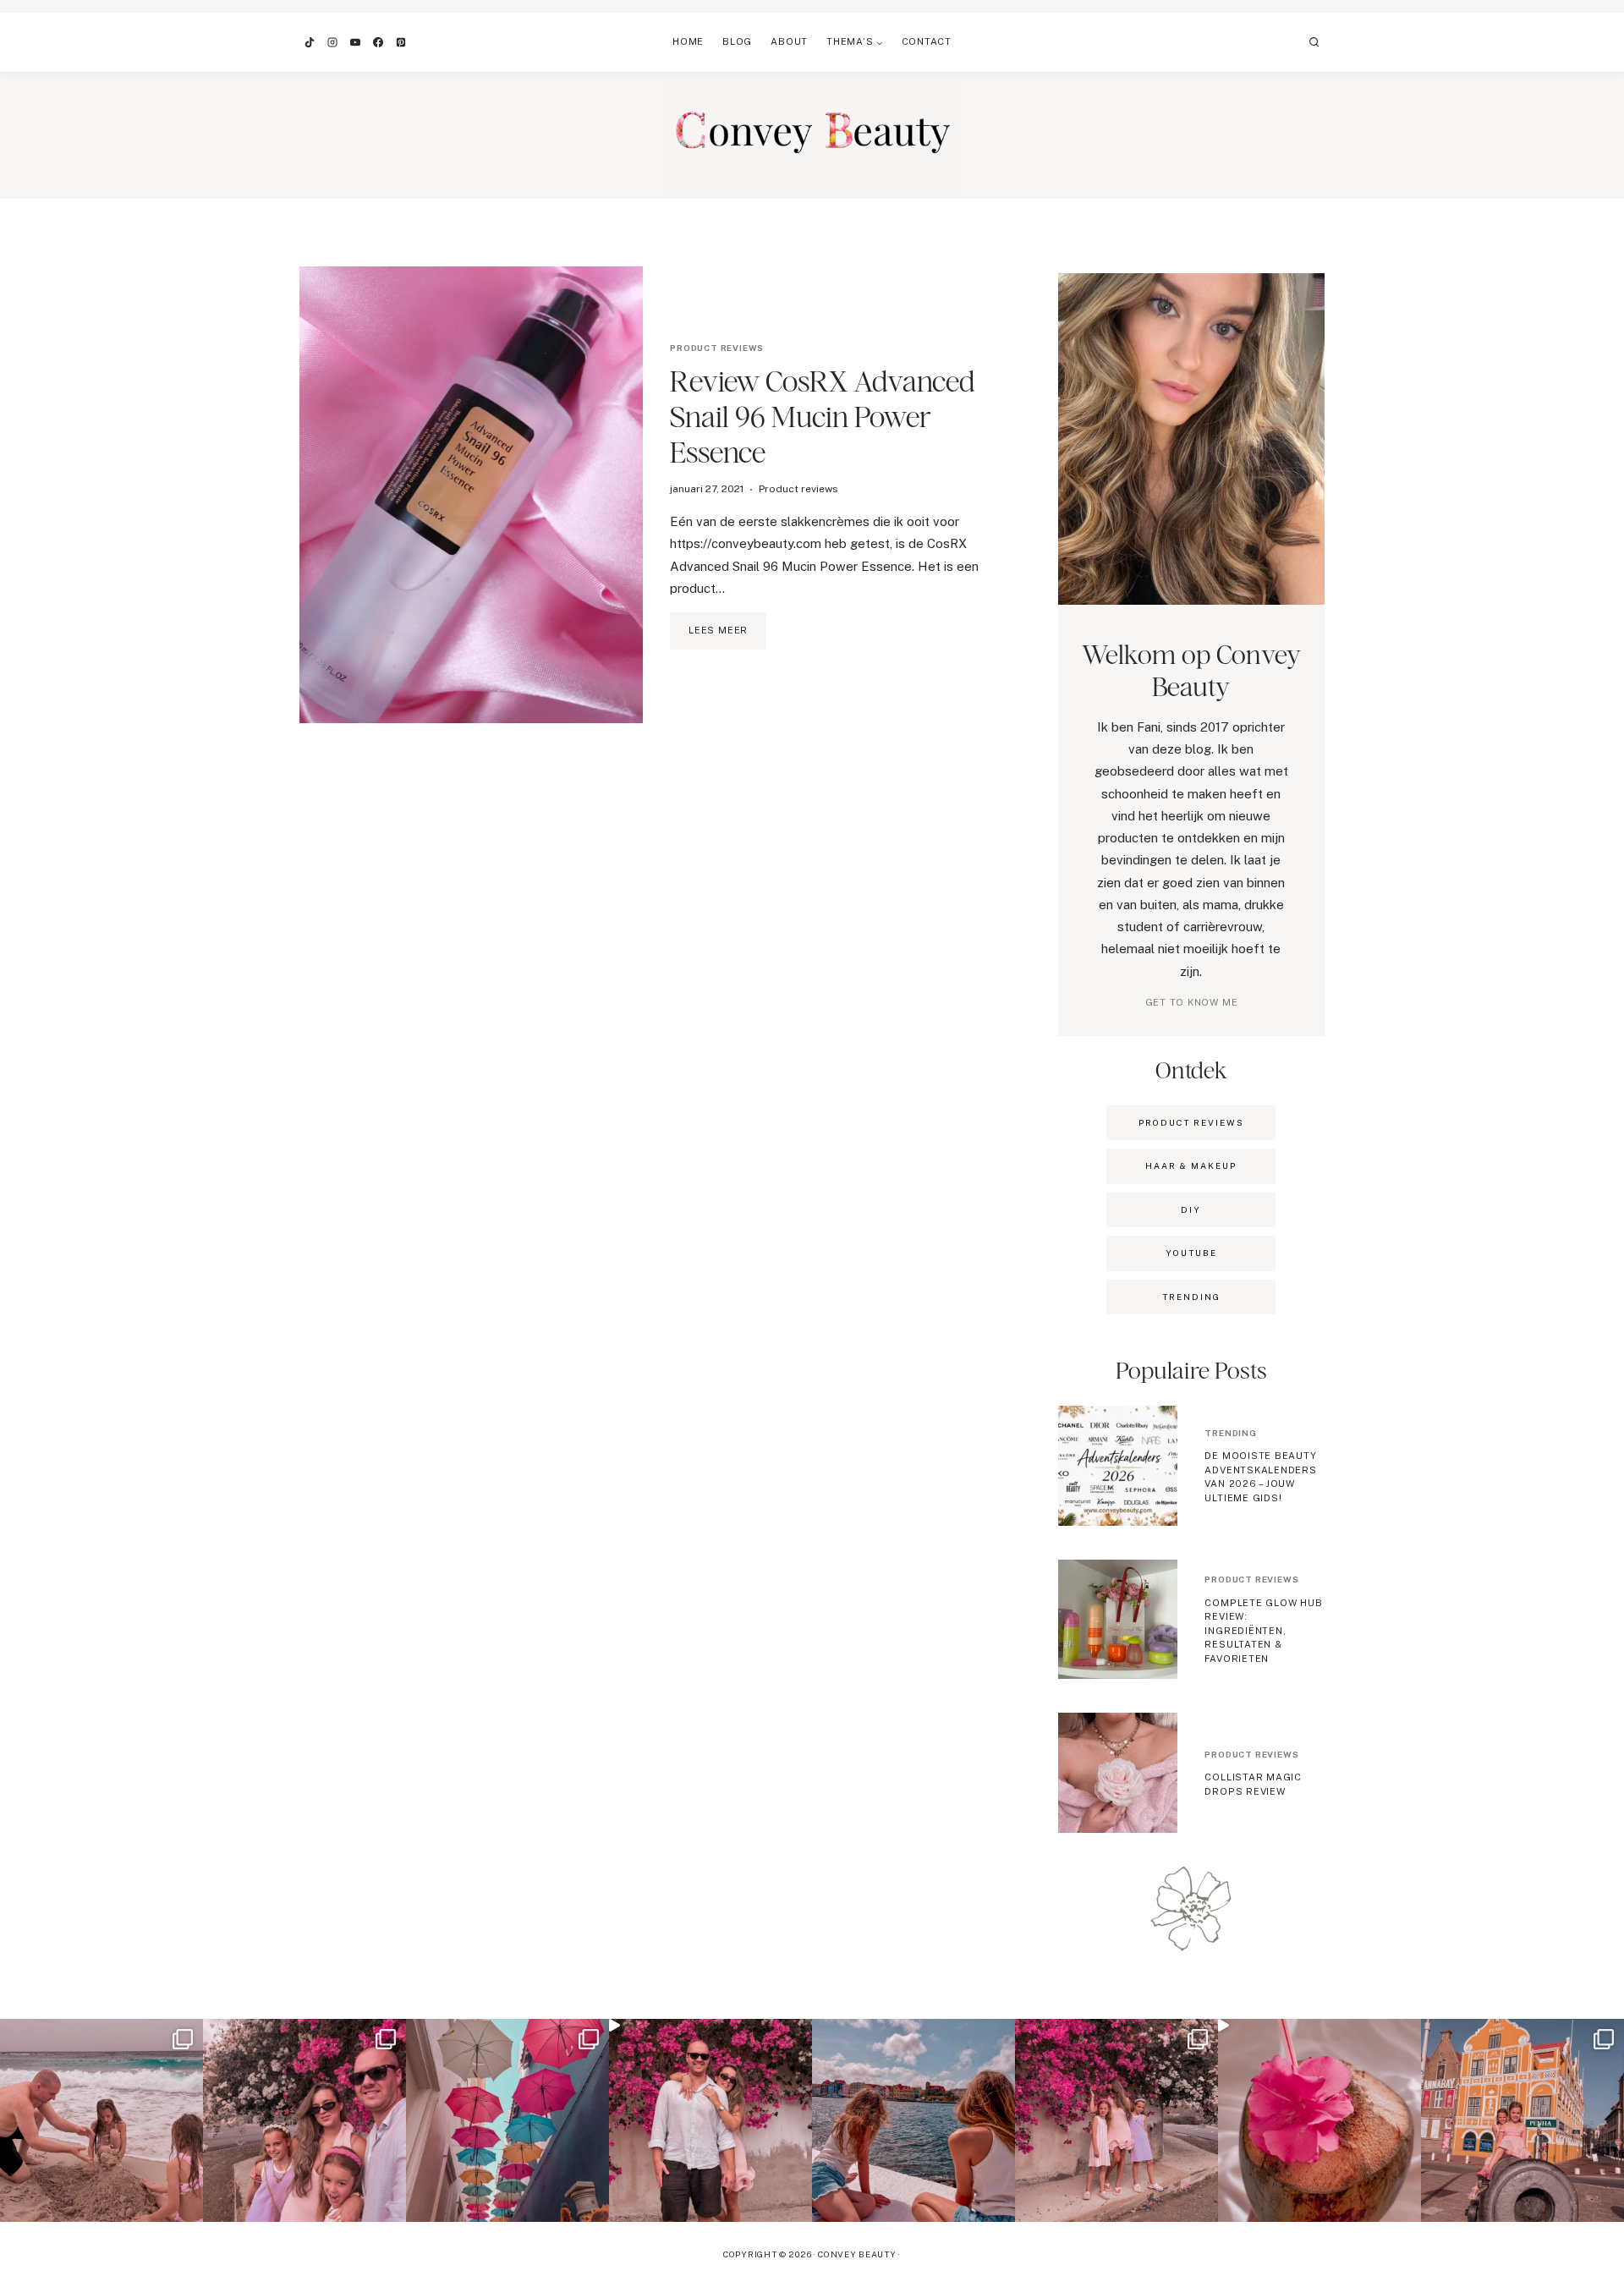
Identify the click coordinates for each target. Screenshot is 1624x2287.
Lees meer (727, 637)
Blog (737, 41)
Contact (927, 41)
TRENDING (1191, 1297)
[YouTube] (355, 42)
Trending (1230, 1433)
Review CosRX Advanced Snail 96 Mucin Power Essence (823, 417)
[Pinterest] (401, 42)
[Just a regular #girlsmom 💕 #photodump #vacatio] (1116, 2120)
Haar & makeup (1191, 1165)
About (789, 41)
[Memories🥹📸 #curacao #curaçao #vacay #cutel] (1522, 2120)
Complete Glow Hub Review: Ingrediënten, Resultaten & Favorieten (1263, 1631)
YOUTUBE (1191, 1253)
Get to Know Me (1192, 1002)
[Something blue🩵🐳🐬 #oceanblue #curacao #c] (507, 2120)
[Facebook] (378, 42)
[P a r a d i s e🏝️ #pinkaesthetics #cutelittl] (913, 2120)
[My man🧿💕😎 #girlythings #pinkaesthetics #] (710, 2120)
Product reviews (717, 348)
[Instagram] (332, 42)
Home (688, 41)
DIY (1191, 1209)
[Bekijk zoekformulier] (1314, 42)
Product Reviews (1191, 1122)
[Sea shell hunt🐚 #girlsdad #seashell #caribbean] (101, 2120)
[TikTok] (310, 42)
